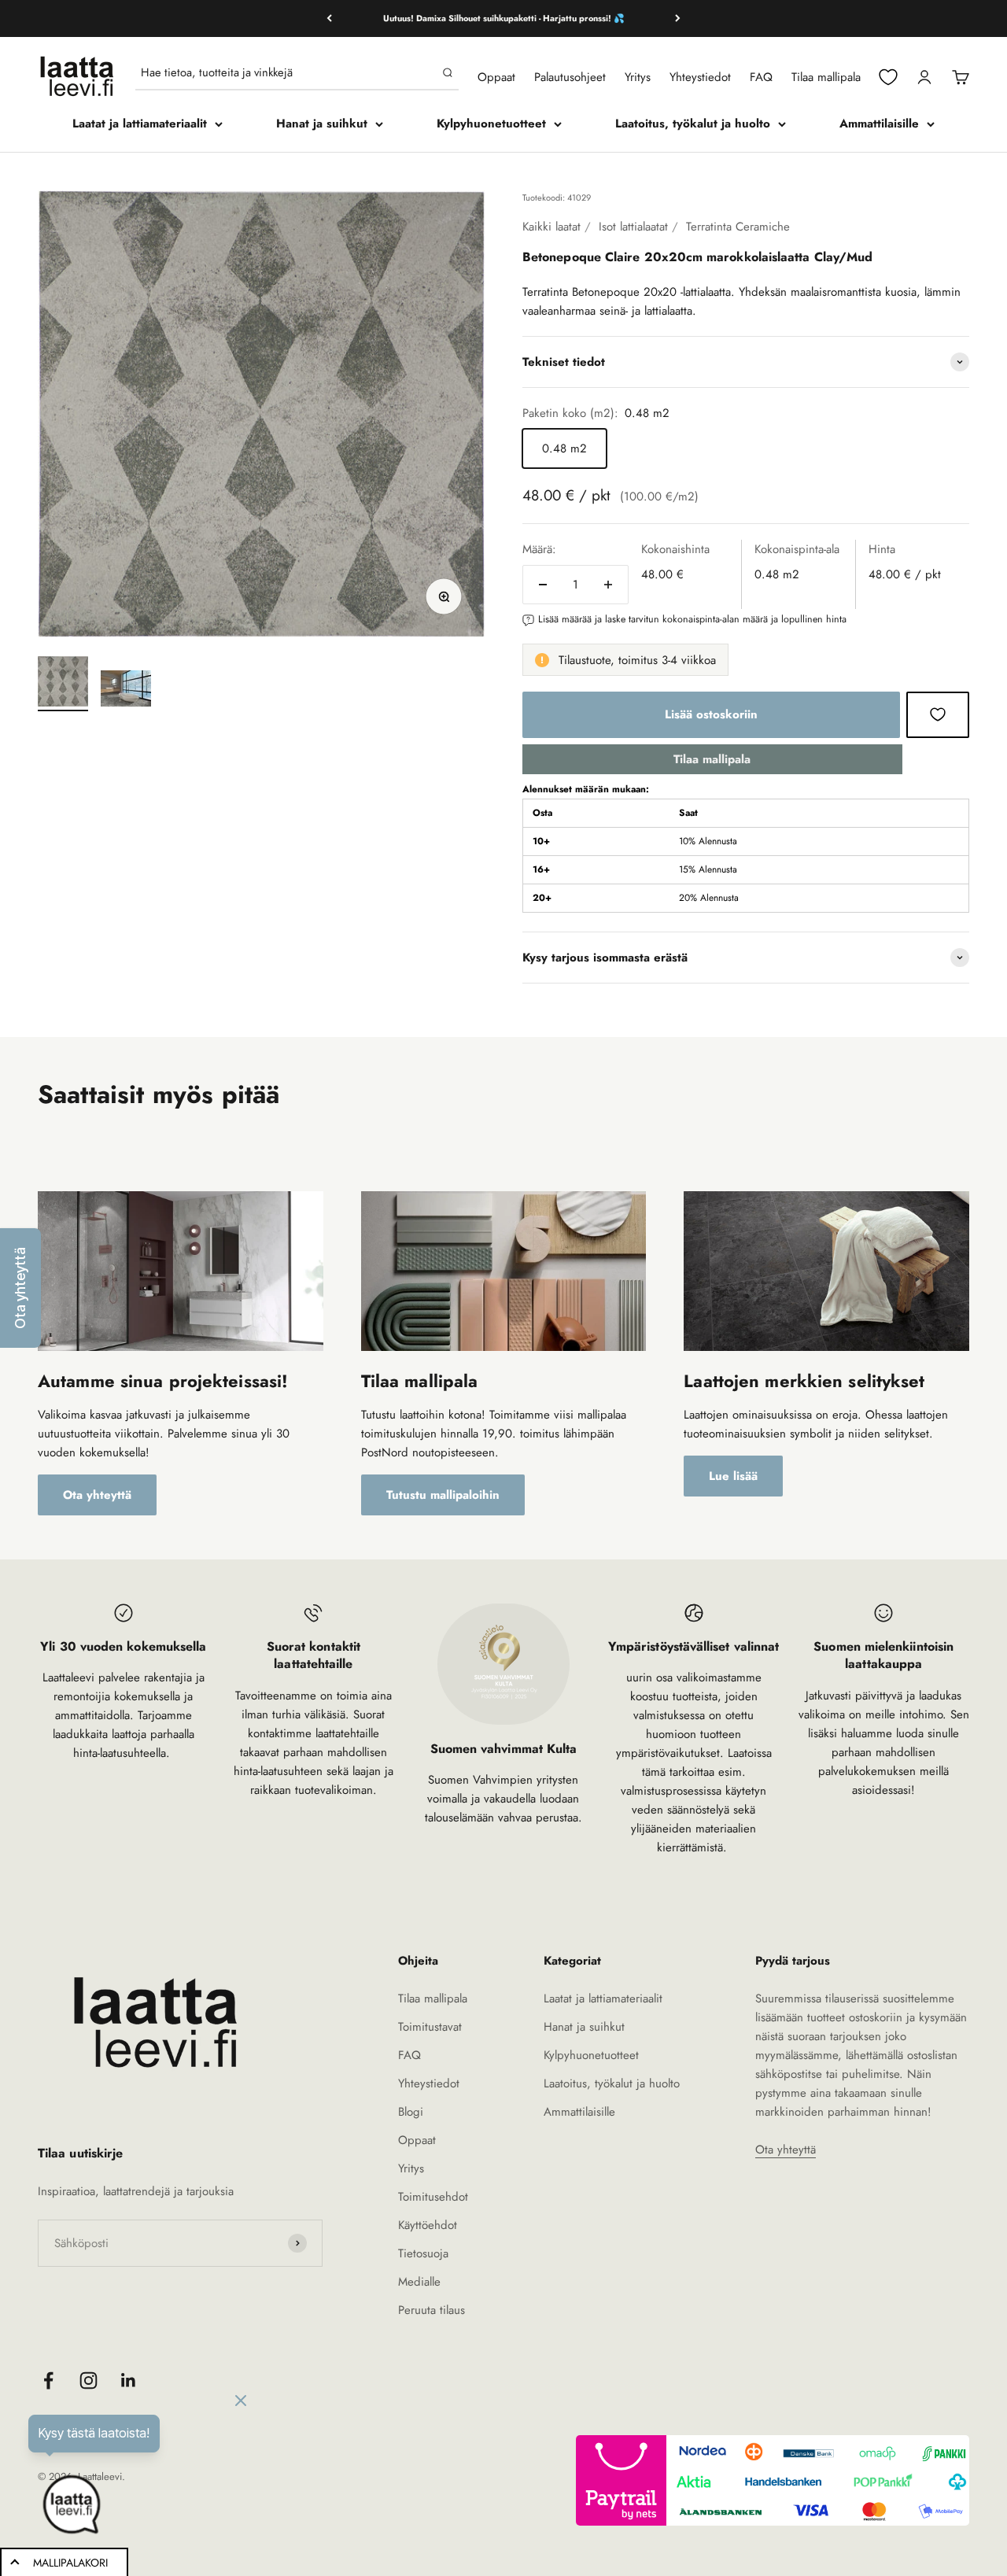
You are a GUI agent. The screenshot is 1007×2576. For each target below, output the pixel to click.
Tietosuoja (423, 2253)
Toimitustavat (430, 2027)
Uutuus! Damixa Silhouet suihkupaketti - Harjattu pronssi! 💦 (504, 18)
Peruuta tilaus (432, 2310)
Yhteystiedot (700, 77)
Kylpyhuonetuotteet (491, 124)
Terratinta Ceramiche (738, 227)
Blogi (411, 2112)
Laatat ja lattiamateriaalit (140, 124)
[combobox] (288, 72)
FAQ (761, 77)
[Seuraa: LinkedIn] (129, 2380)
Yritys (638, 77)
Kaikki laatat (551, 227)
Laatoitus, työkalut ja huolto (693, 124)
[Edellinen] (329, 18)
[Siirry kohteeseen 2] (126, 691)
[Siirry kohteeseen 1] (63, 684)
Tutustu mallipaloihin (443, 1495)
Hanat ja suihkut (322, 124)
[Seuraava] (678, 18)
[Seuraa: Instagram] (89, 2380)
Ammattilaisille (879, 124)
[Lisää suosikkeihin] (938, 714)
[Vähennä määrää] (543, 585)
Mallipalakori (70, 2563)
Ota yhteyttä (97, 1495)
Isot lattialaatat (633, 227)
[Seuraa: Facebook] (48, 2380)
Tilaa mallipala (826, 77)
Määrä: (539, 549)
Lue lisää (733, 1476)
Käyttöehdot (428, 2225)
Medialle (419, 2282)
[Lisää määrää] (608, 585)
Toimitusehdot (433, 2197)
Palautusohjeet (570, 77)
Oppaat (496, 77)
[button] (20, 1288)
